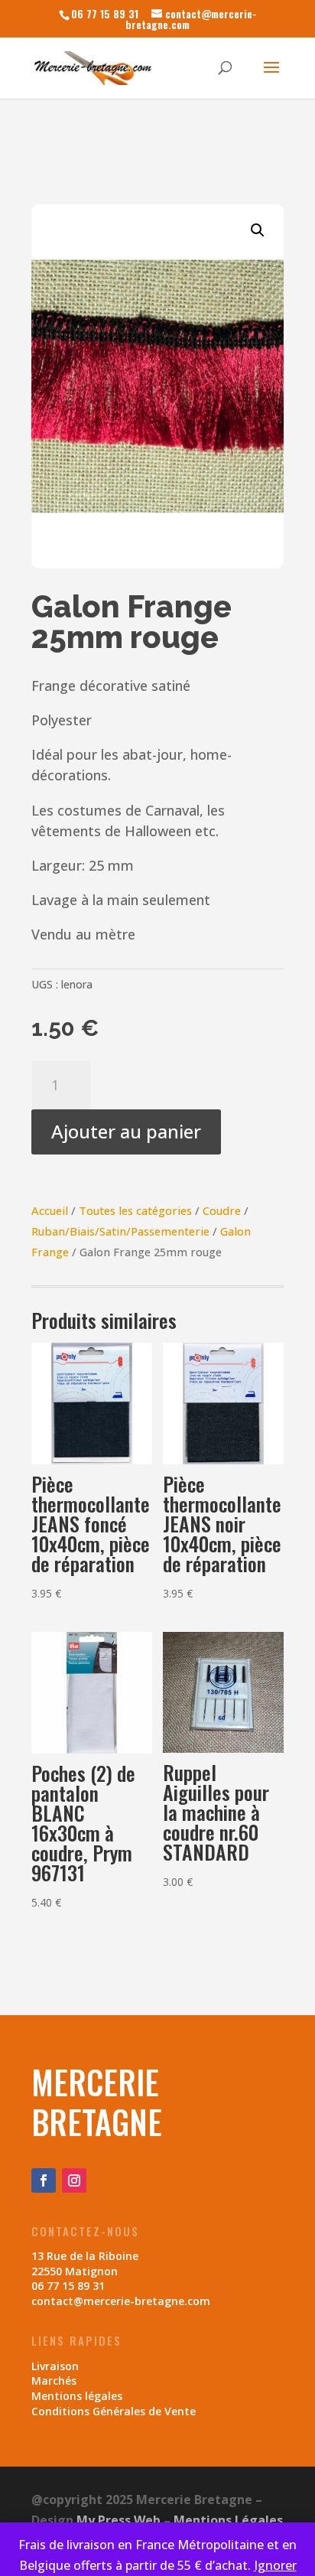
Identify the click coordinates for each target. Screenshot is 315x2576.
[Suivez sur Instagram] (74, 2180)
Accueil (50, 1210)
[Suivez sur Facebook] (44, 2180)
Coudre (222, 1210)
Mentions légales (77, 2396)
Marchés (54, 2381)
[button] (258, 230)
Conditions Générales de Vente (114, 2411)
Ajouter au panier (126, 1131)
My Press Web (119, 2520)
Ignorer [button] (275, 2565)
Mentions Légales (228, 2520)
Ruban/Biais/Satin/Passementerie (120, 1231)
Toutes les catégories (135, 1210)
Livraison (55, 2366)
